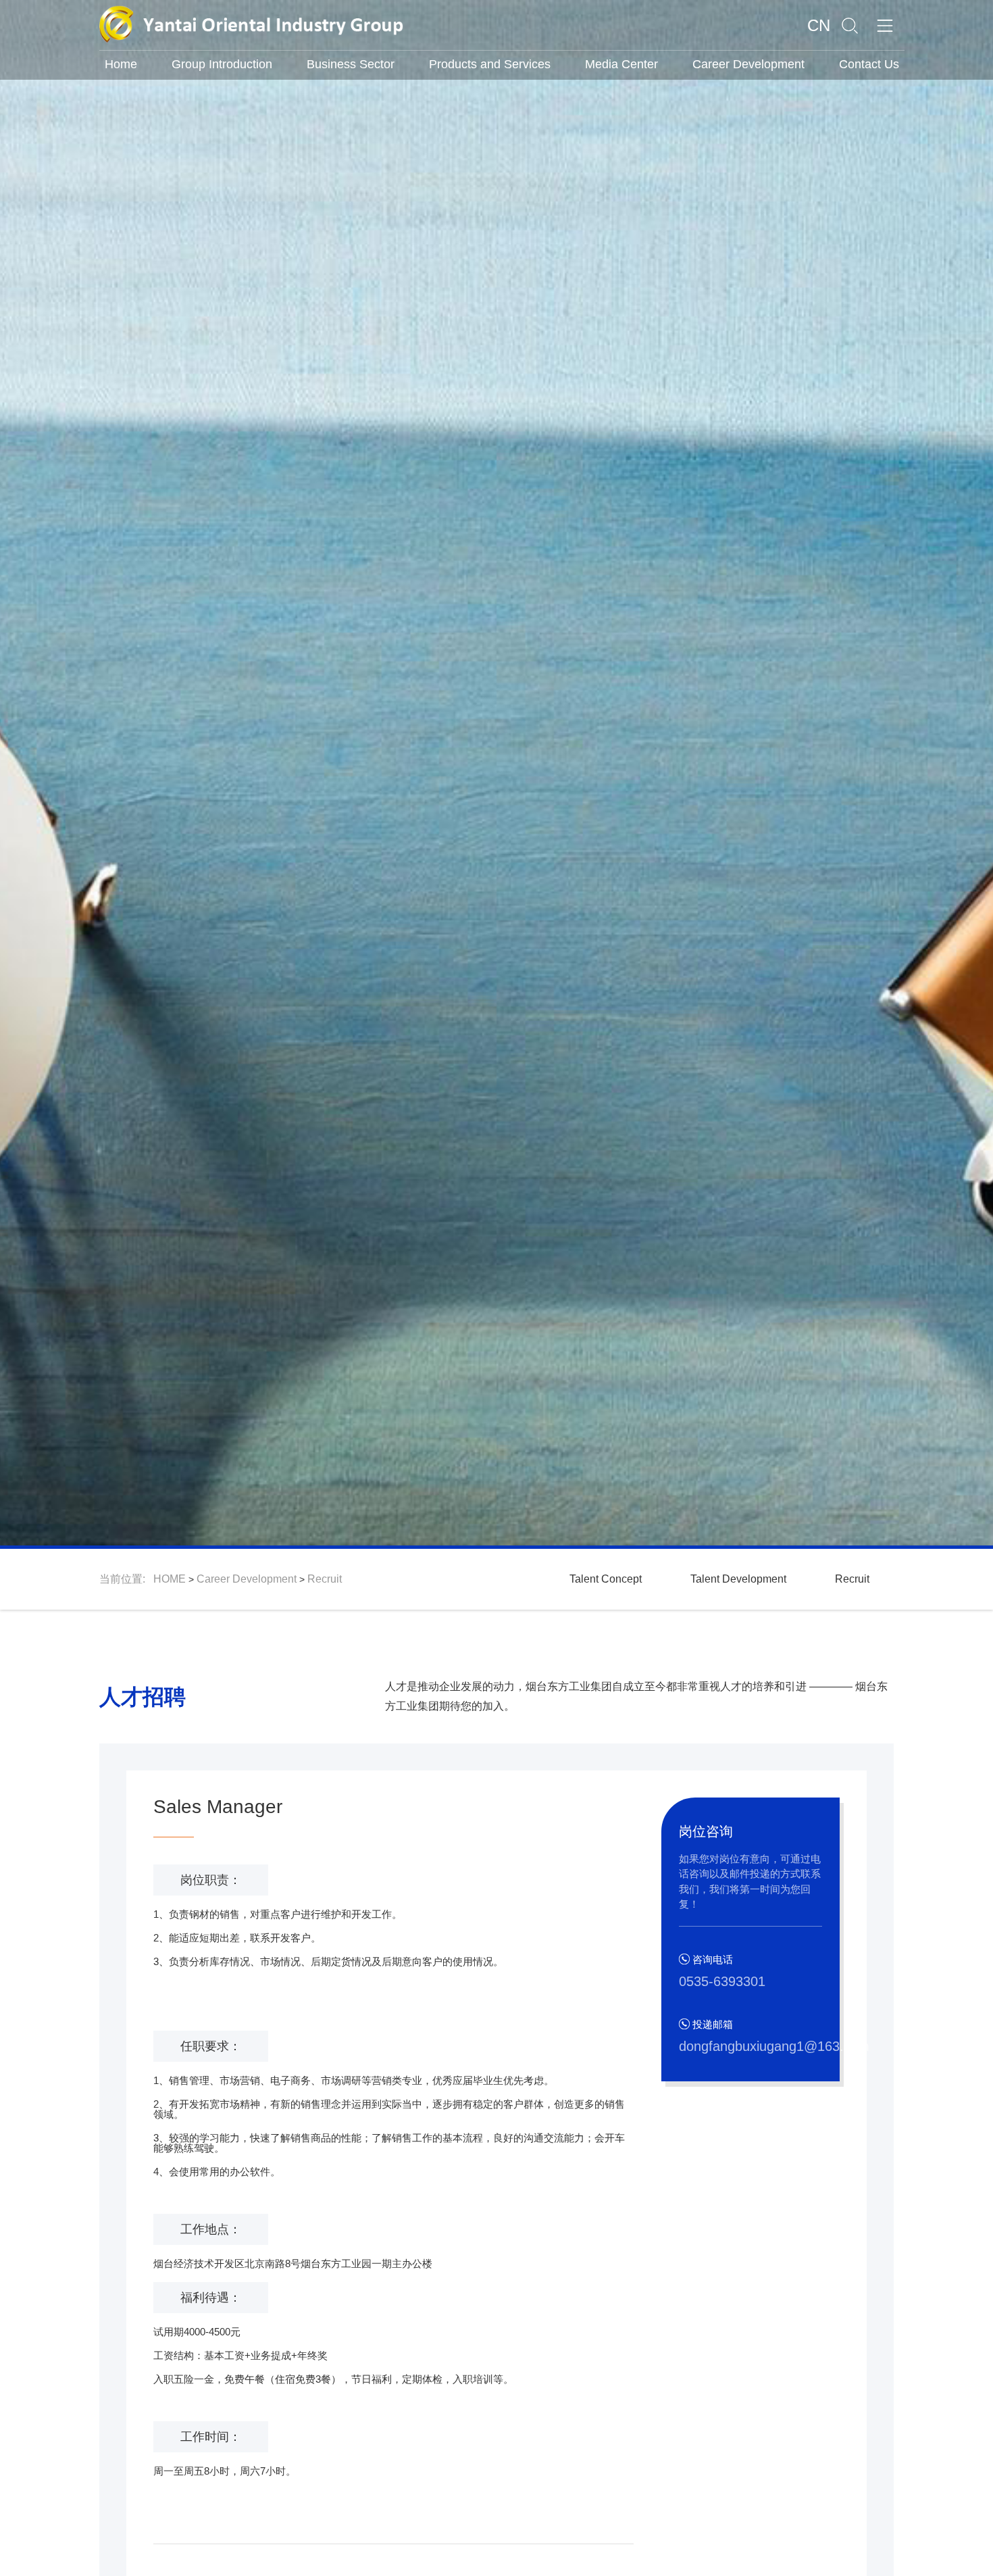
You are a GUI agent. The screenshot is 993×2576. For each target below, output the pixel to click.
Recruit (325, 1579)
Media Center (621, 64)
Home (121, 64)
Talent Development (738, 1579)
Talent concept (606, 1579)
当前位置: (126, 1579)
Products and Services (490, 64)
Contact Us (869, 64)
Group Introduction (222, 64)
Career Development (748, 64)
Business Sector (351, 64)
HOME (170, 1579)
